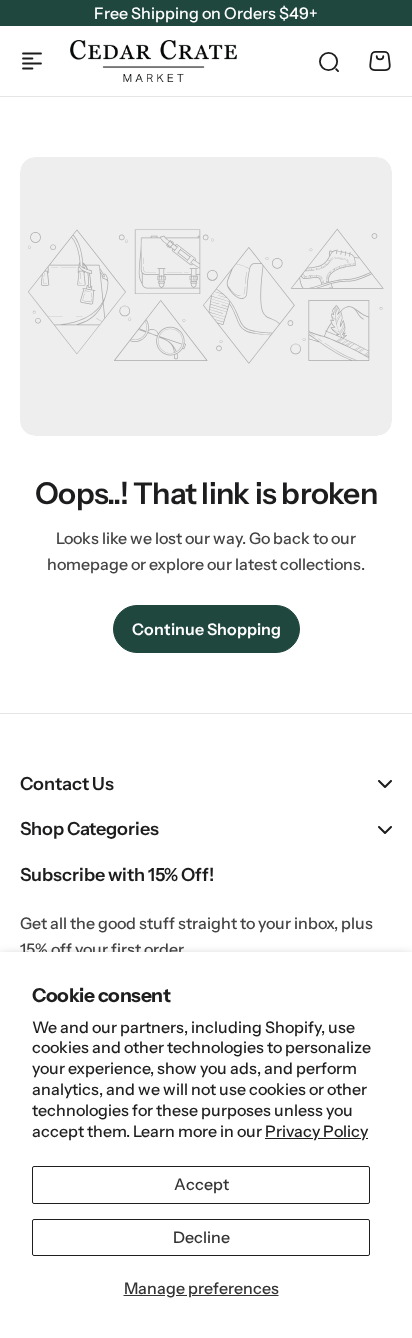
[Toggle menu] (32, 61)
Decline (201, 1237)
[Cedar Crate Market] (153, 61)
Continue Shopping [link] (206, 629)
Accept (201, 1184)
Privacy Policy (316, 1131)
